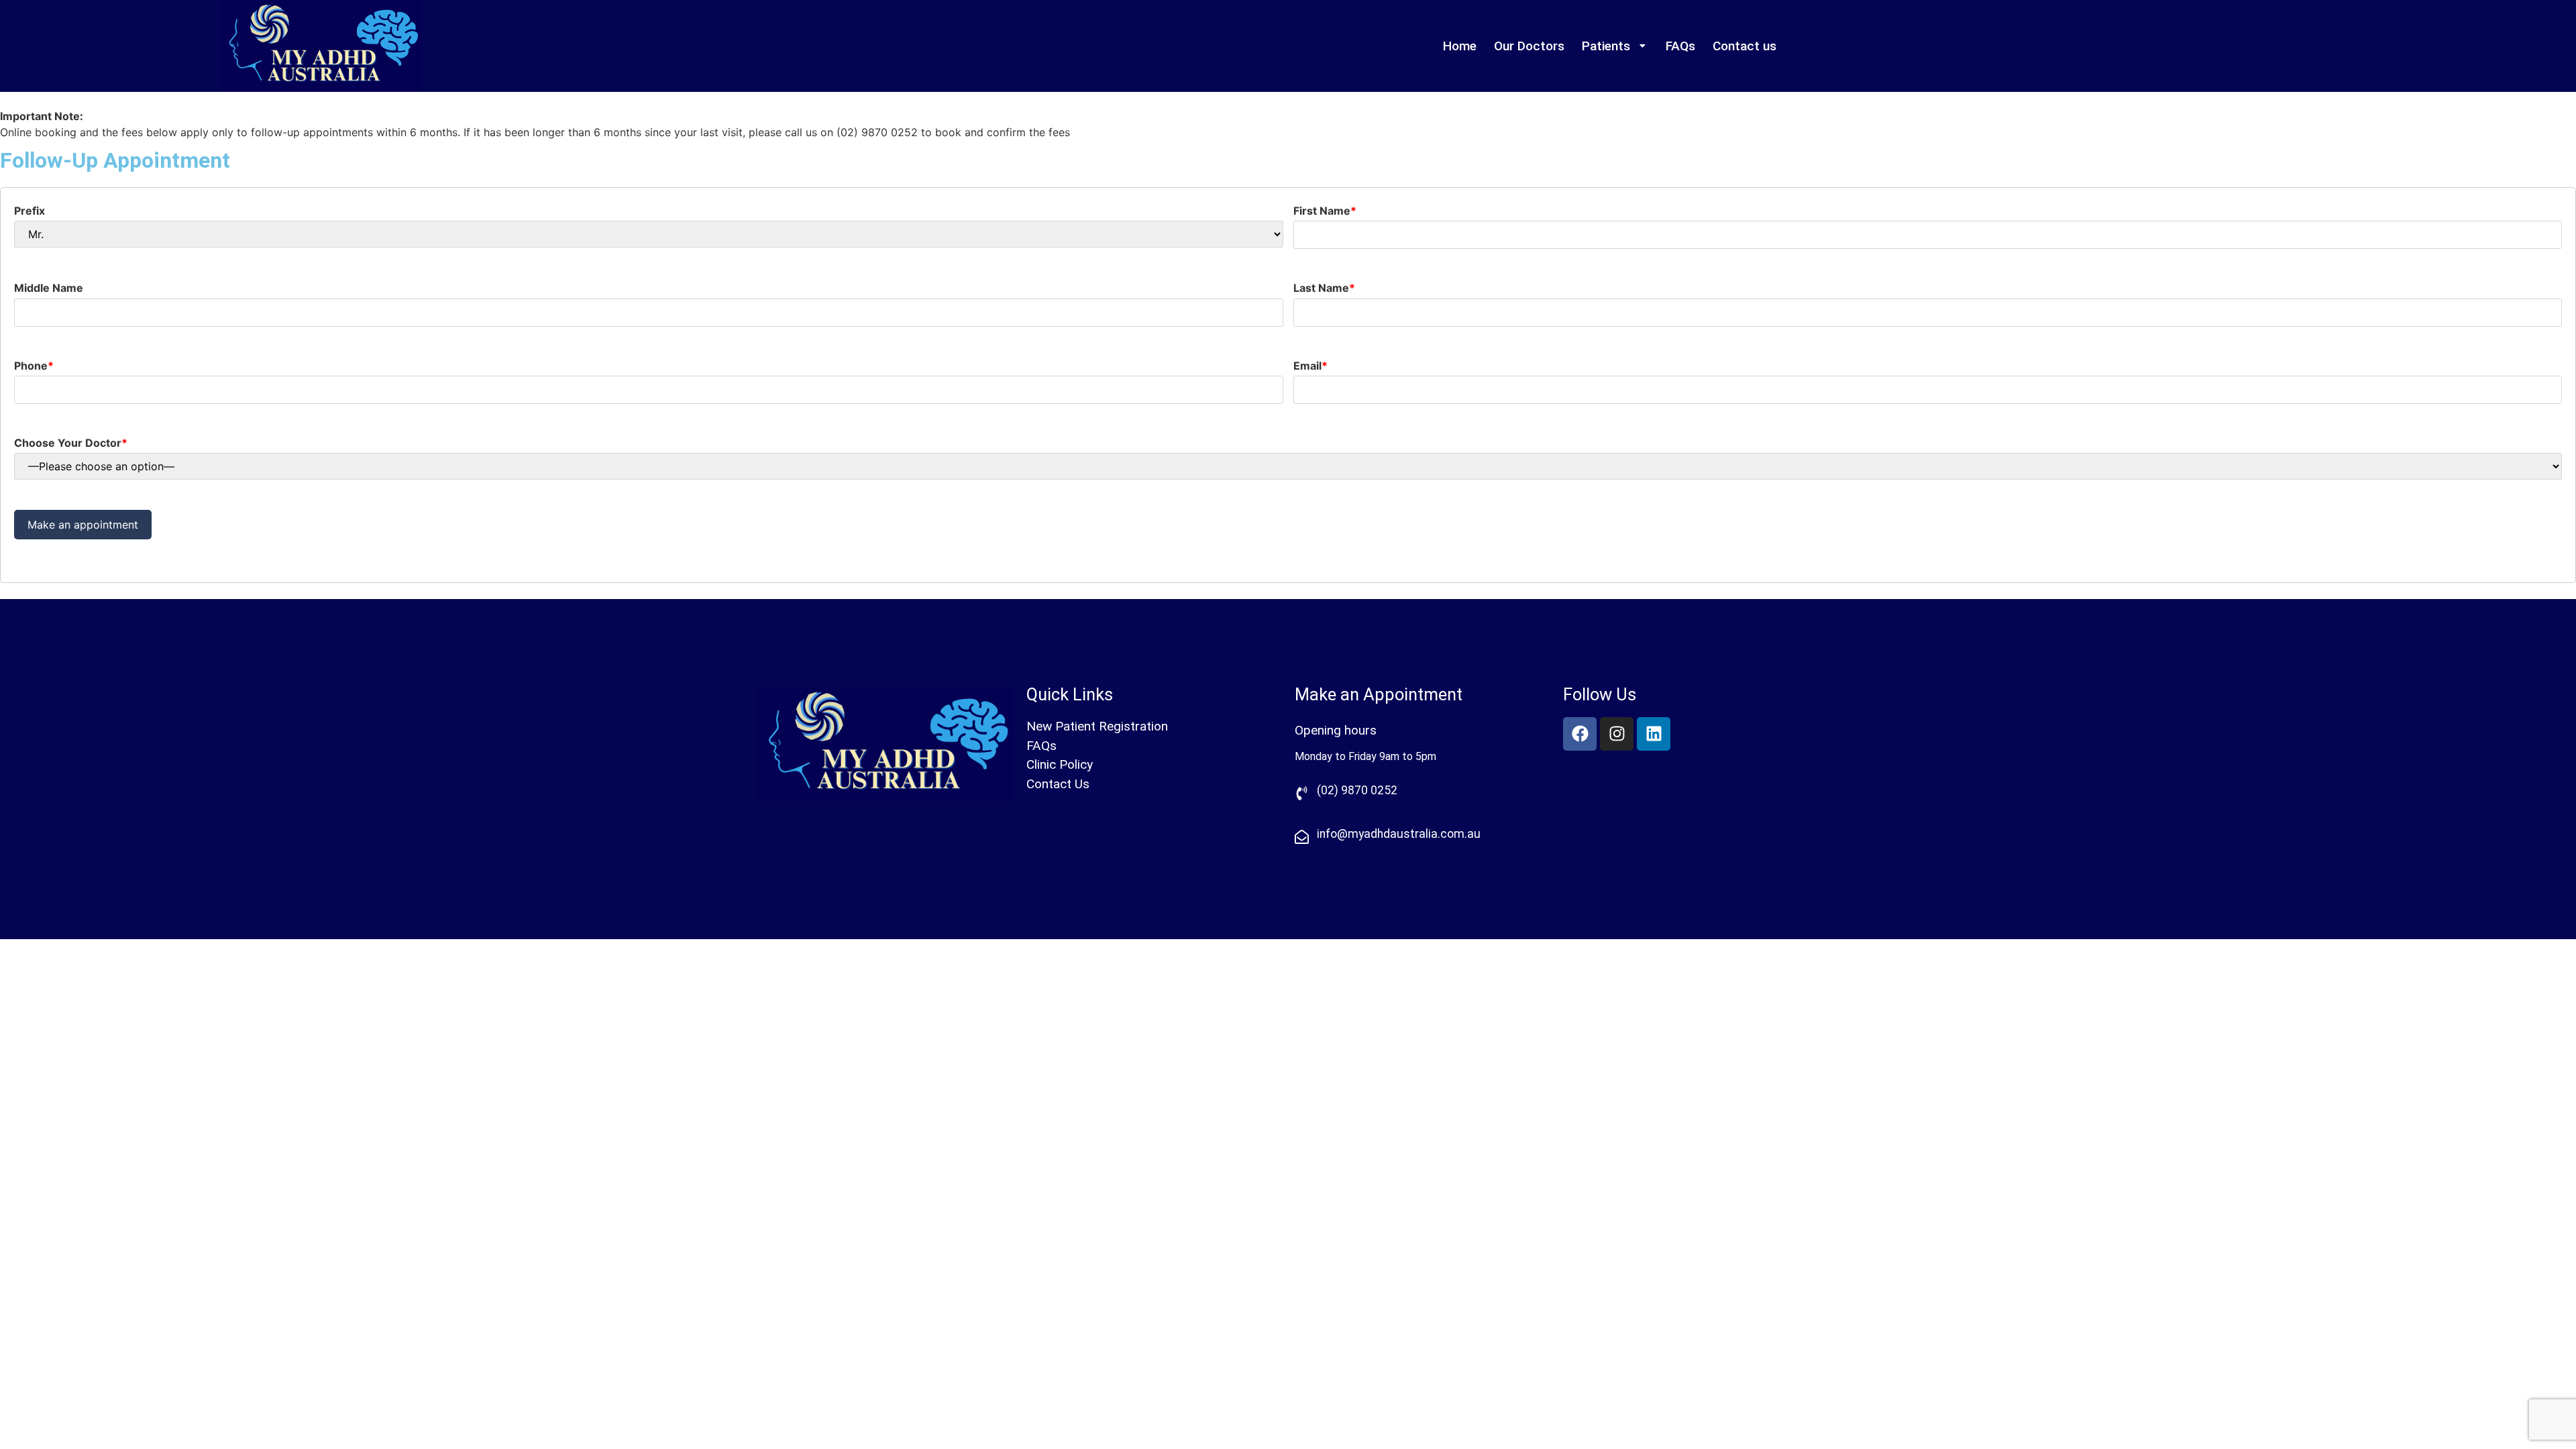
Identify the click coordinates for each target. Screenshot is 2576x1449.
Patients (1606, 46)
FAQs (1680, 46)
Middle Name (49, 288)
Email (1310, 366)
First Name (1325, 211)
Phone (34, 366)
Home (1460, 46)
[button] (1615, 46)
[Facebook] (1580, 734)
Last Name (1324, 288)
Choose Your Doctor (71, 443)
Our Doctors (1529, 46)
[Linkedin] (1654, 734)
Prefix (30, 211)
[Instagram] (1617, 734)
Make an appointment (83, 525)
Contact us (1745, 46)
